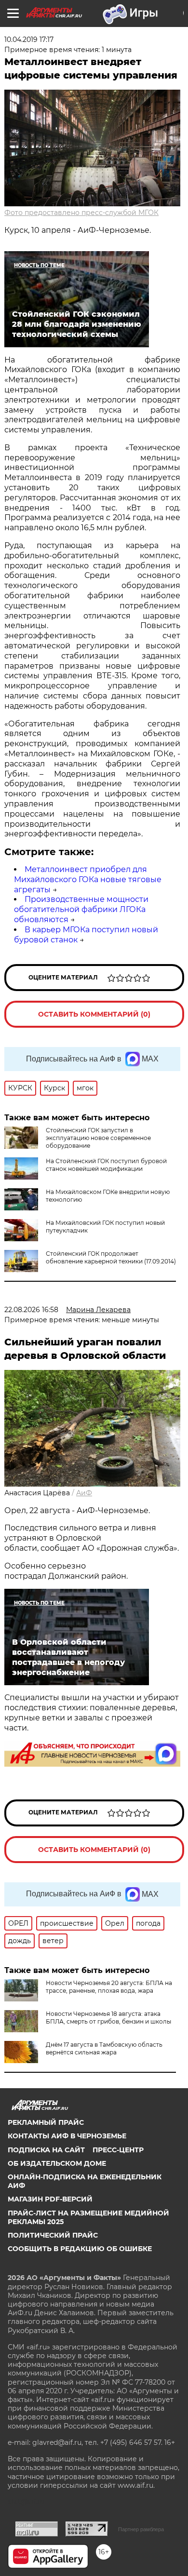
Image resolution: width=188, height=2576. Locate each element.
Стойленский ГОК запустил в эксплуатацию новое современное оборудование (98, 1138)
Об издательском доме (57, 2163)
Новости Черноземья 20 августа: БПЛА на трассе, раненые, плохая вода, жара (109, 1987)
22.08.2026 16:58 (31, 1310)
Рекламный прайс (46, 2122)
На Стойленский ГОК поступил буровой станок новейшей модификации (106, 1165)
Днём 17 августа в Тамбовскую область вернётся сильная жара (104, 2048)
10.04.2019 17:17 (29, 40)
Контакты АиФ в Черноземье (67, 2136)
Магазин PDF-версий (50, 2199)
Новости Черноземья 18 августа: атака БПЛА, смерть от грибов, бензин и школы (108, 2018)
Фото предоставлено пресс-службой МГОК (81, 213)
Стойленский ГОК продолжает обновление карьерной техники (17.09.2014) (111, 1257)
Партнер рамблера (141, 2529)
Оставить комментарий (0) (94, 1014)
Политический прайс (53, 2235)
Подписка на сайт (46, 2150)
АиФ (84, 1493)
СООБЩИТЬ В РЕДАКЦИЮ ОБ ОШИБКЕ (80, 2249)
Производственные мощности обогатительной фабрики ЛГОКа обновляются (81, 909)
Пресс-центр (118, 2150)
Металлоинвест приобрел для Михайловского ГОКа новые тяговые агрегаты (88, 879)
